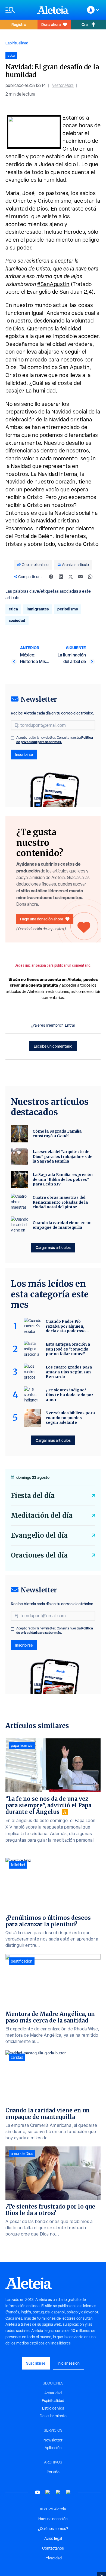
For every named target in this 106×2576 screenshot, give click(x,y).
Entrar (70, 1025)
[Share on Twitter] (71, 577)
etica (13, 609)
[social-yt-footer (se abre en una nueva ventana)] (38, 2492)
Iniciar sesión (69, 2363)
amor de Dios (22, 2154)
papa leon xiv (22, 1745)
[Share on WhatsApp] (90, 577)
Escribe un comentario (53, 1046)
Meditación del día (42, 1515)
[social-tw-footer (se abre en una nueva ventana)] (58, 2492)
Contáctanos (53, 2548)
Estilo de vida (53, 2408)
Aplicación (53, 2448)
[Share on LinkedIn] (61, 577)
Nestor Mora (63, 85)
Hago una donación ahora (42, 919)
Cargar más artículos (53, 1247)
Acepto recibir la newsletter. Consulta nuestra (55, 740)
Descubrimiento (53, 2416)
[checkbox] (13, 738)
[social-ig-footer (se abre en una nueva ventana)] (68, 2492)
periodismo (68, 609)
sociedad (17, 620)
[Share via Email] (80, 577)
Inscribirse (24, 754)
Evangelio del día (39, 1535)
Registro (19, 24)
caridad (17, 2057)
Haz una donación (53, 2519)
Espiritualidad (17, 43)
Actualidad (53, 2393)
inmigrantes (38, 609)
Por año (53, 2472)
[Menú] (19, 10)
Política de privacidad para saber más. (55, 740)
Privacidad (53, 2558)
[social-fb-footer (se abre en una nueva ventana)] (48, 2492)
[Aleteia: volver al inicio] (53, 10)
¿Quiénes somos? (53, 2529)
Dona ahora (51, 24)
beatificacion (22, 1961)
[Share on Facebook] (51, 577)
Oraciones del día (39, 1555)
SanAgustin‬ (53, 284)
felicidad (18, 1865)
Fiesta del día (33, 1496)
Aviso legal (53, 2538)
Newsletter (53, 2440)
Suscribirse (36, 2363)
